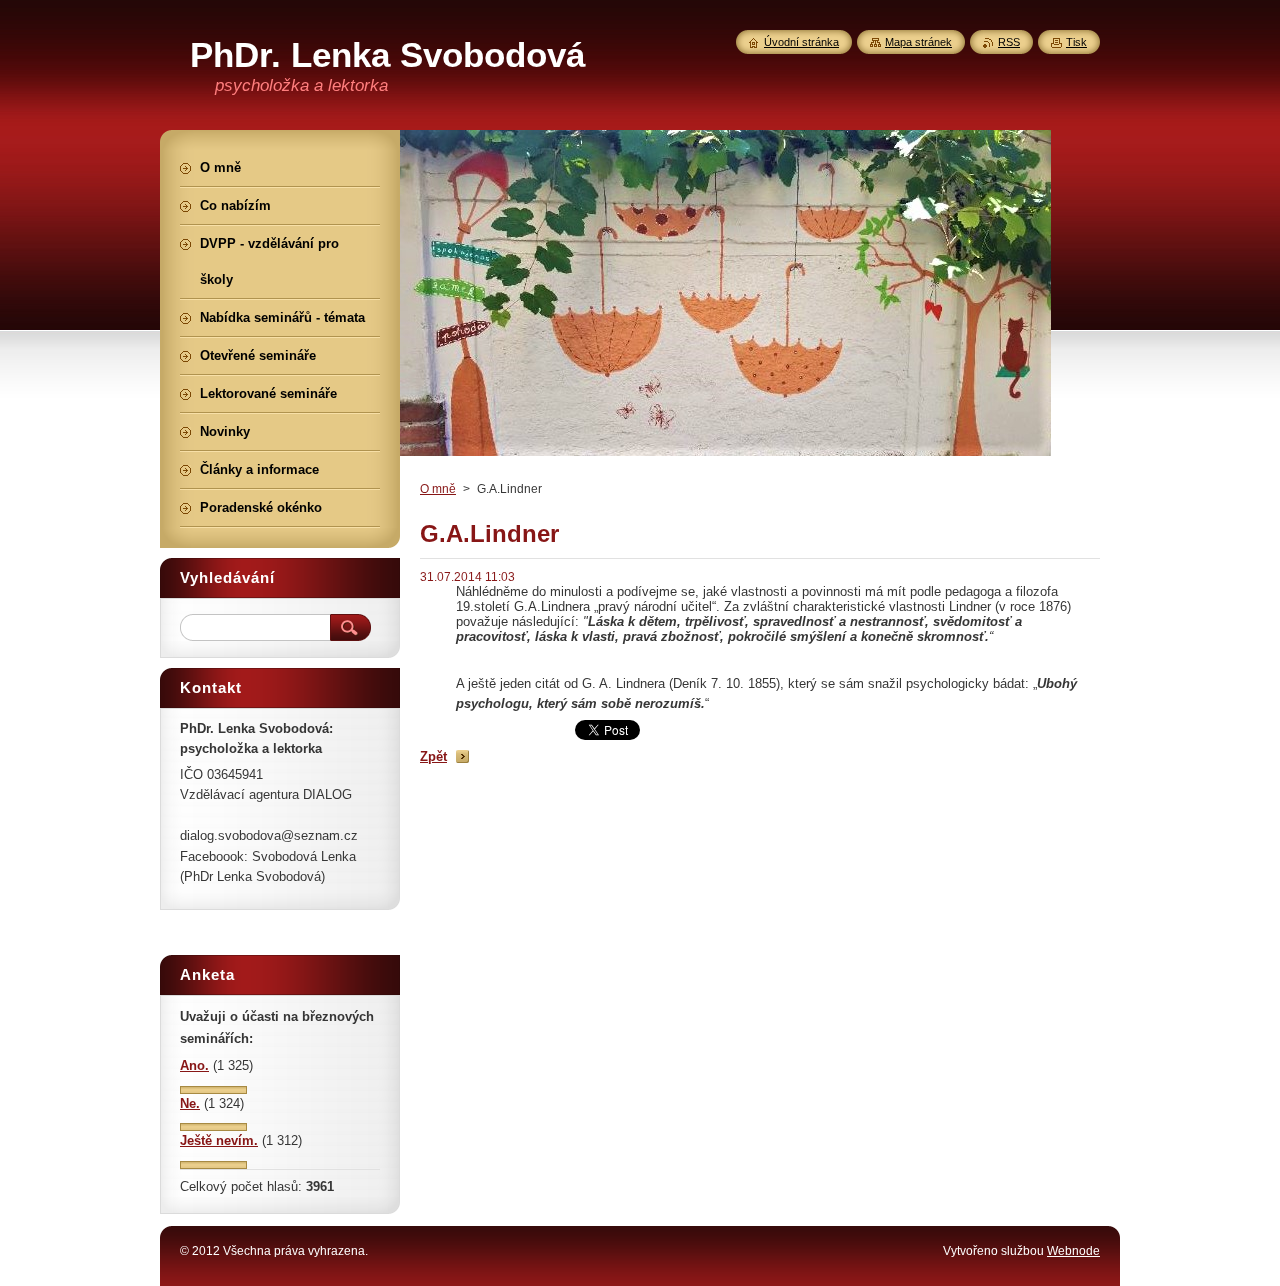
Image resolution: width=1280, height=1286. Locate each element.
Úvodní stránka (801, 42)
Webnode (1073, 1251)
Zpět (433, 756)
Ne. (190, 1103)
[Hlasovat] (213, 1089)
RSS (1009, 42)
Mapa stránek (918, 42)
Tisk (1076, 42)
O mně (438, 489)
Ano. (194, 1065)
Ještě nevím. (219, 1140)
